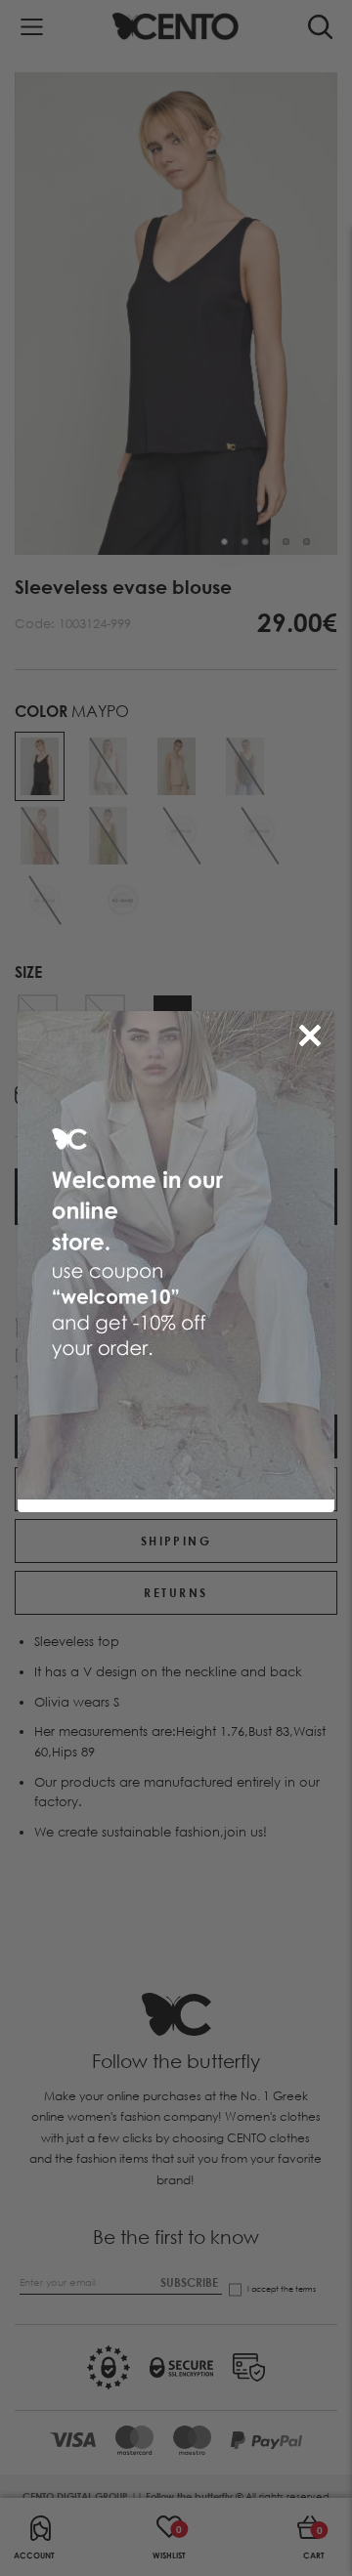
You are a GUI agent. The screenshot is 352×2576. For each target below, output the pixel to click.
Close (314, 1032)
